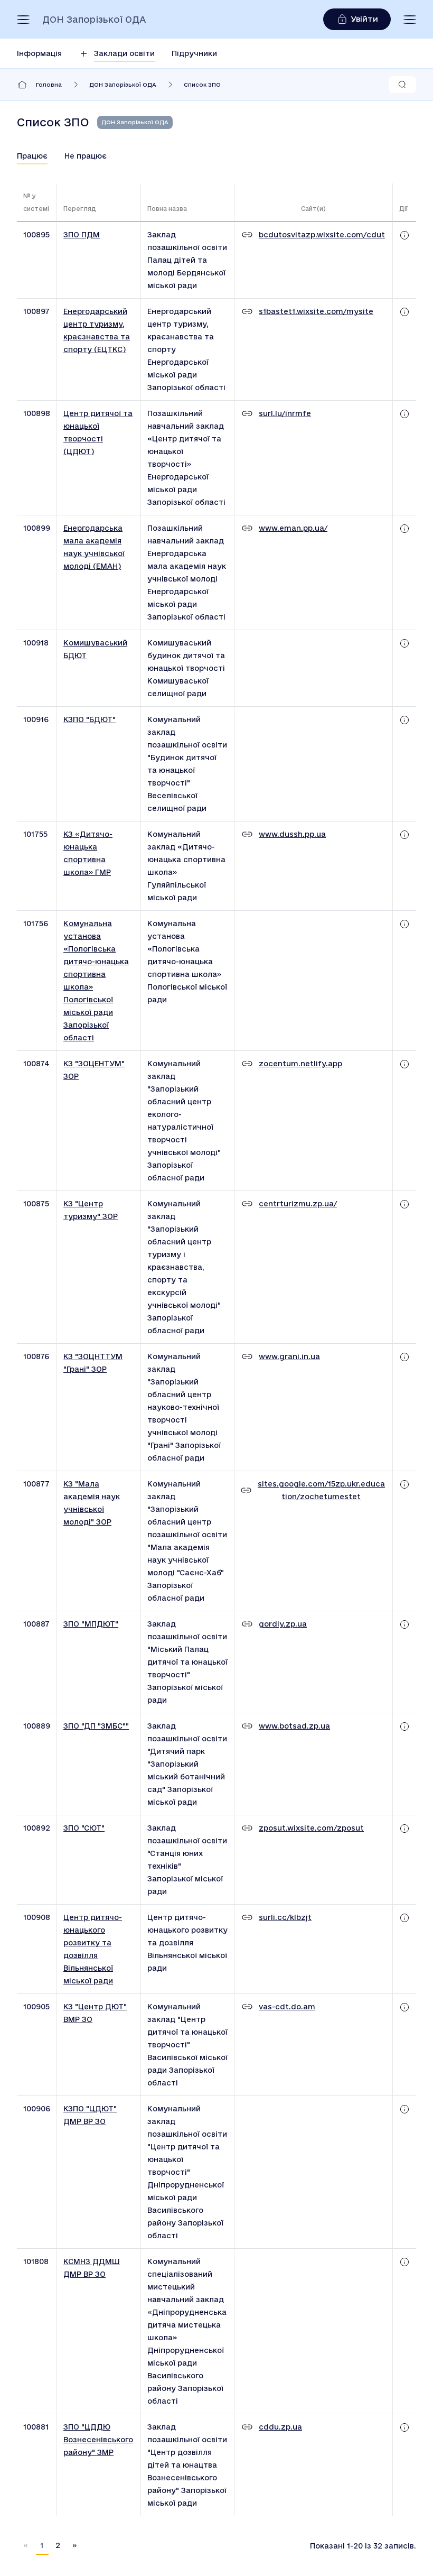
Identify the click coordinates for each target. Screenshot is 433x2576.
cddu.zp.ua (280, 2427)
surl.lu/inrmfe (285, 413)
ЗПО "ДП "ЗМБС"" (96, 1726)
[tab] (32, 156)
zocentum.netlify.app (300, 1064)
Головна (49, 85)
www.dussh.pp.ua (292, 834)
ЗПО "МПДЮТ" (91, 1624)
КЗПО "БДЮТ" (90, 719)
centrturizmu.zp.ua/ (298, 1204)
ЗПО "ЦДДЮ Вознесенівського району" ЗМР (98, 2440)
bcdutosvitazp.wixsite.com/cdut (322, 235)
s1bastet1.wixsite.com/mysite (316, 311)
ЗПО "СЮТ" (84, 1828)
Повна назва (167, 209)
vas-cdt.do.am (287, 2007)
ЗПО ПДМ (82, 235)
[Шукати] (402, 85)
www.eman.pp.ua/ (293, 528)
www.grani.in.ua (289, 1356)
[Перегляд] (404, 235)
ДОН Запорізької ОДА (94, 20)
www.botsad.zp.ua (294, 1726)
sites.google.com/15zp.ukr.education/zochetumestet (321, 1490)
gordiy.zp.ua (283, 1624)
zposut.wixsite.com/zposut (311, 1828)
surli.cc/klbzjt (285, 1917)
